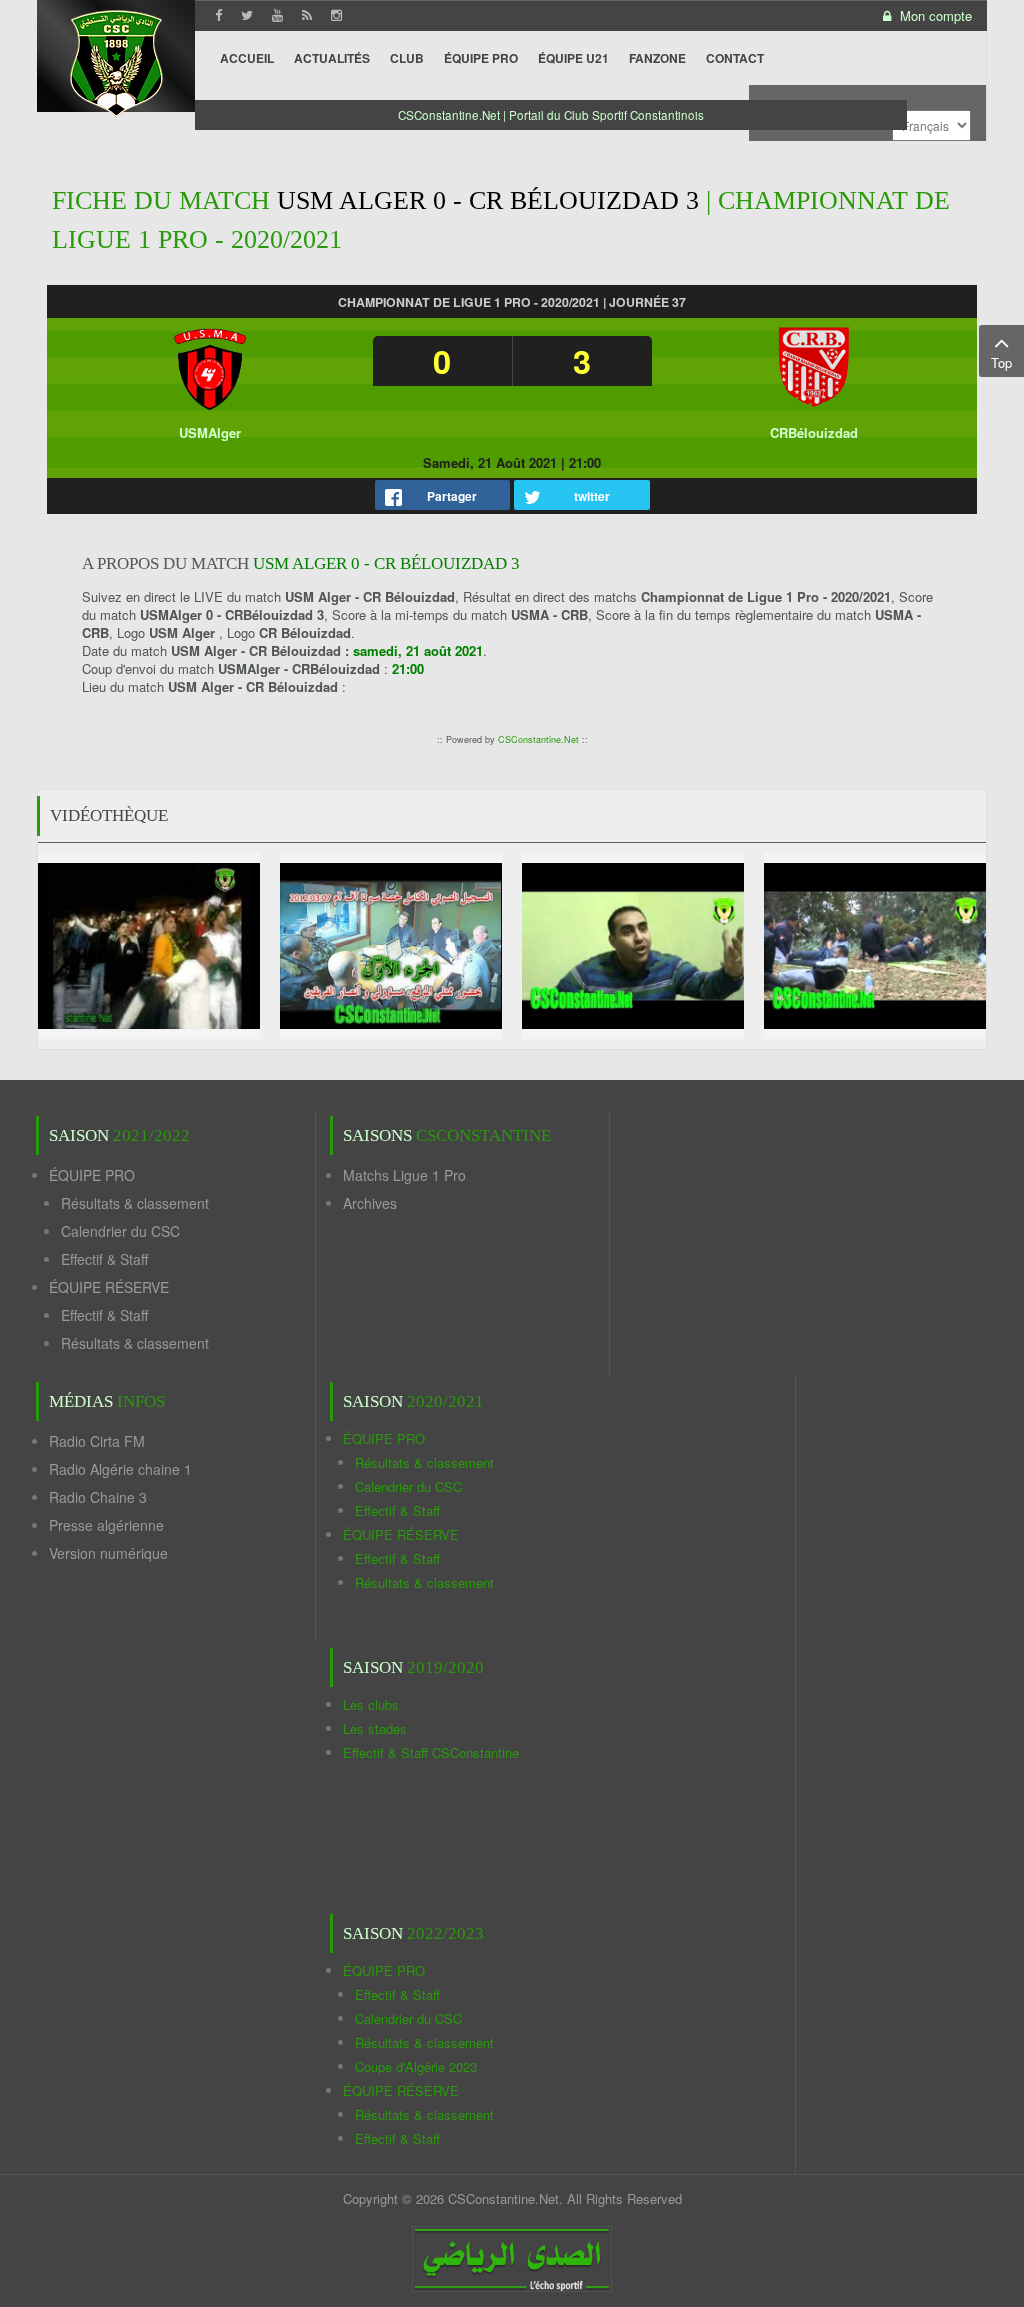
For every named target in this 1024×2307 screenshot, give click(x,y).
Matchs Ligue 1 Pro (404, 1175)
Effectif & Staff (104, 1259)
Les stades (375, 1728)
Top (1001, 362)
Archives (370, 1203)
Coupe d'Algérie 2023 (416, 2066)
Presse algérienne (106, 1525)
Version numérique (108, 1553)
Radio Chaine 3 (98, 1497)
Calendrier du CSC (120, 1231)
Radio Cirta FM (97, 1441)
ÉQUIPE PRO (92, 1175)
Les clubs (371, 1704)
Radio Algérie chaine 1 (120, 1469)
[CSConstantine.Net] (116, 60)
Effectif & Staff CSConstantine (431, 1752)
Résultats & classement (135, 1203)
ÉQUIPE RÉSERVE (109, 1287)
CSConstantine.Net (538, 739)
